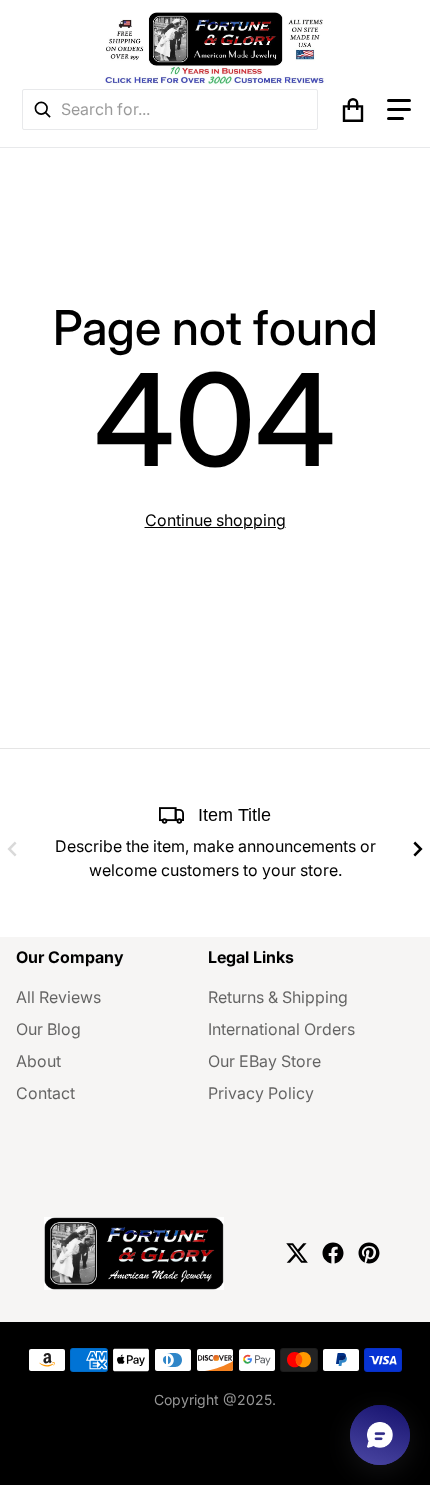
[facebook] (333, 1253)
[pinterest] (369, 1253)
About (38, 1061)
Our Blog (48, 1029)
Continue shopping (215, 520)
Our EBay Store (264, 1061)
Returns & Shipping (278, 997)
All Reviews (58, 997)
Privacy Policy (261, 1093)
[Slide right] (418, 849)
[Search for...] (42, 109)
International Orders (281, 1029)
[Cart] (353, 110)
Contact (45, 1093)
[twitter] (297, 1253)
